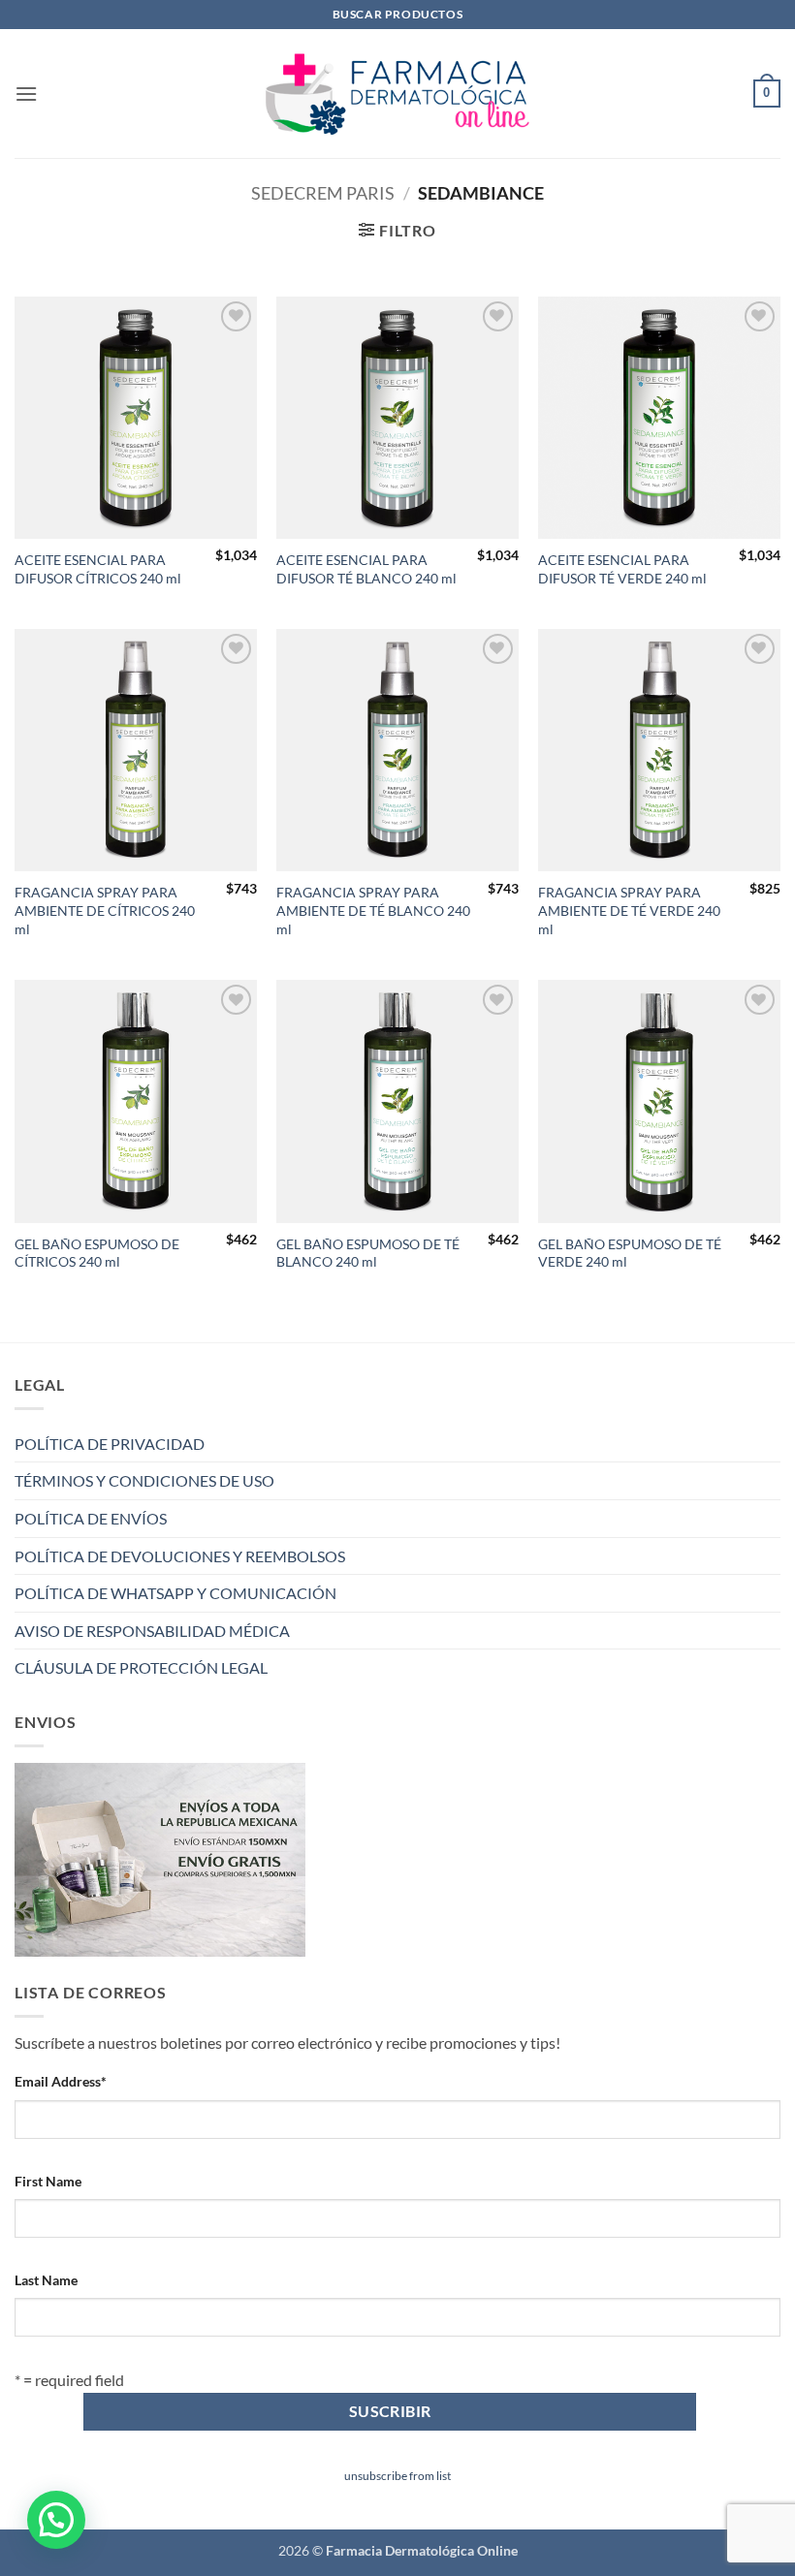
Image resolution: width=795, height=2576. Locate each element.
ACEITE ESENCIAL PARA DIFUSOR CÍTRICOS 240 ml (98, 569)
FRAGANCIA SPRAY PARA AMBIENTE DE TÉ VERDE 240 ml (629, 910)
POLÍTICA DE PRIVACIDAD (110, 1444)
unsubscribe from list (397, 2476)
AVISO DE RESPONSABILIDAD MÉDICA (152, 1631)
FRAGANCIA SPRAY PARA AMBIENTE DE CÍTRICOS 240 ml (105, 910)
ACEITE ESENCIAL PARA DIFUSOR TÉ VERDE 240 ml (622, 569)
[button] (26, 94)
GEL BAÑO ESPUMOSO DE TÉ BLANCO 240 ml (368, 1253)
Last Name (46, 2280)
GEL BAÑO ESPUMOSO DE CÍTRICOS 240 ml (97, 1253)
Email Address (61, 2081)
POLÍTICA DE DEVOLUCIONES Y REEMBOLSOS (180, 1556)
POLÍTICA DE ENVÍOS (91, 1518)
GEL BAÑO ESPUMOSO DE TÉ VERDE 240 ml (630, 1253)
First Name (48, 2181)
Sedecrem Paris (323, 193)
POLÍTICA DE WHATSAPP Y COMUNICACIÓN (175, 1593)
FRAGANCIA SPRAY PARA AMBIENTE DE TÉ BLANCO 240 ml (373, 910)
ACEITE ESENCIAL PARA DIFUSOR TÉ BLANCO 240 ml (366, 569)
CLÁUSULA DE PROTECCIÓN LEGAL (141, 1667)
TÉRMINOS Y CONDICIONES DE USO (144, 1480)
